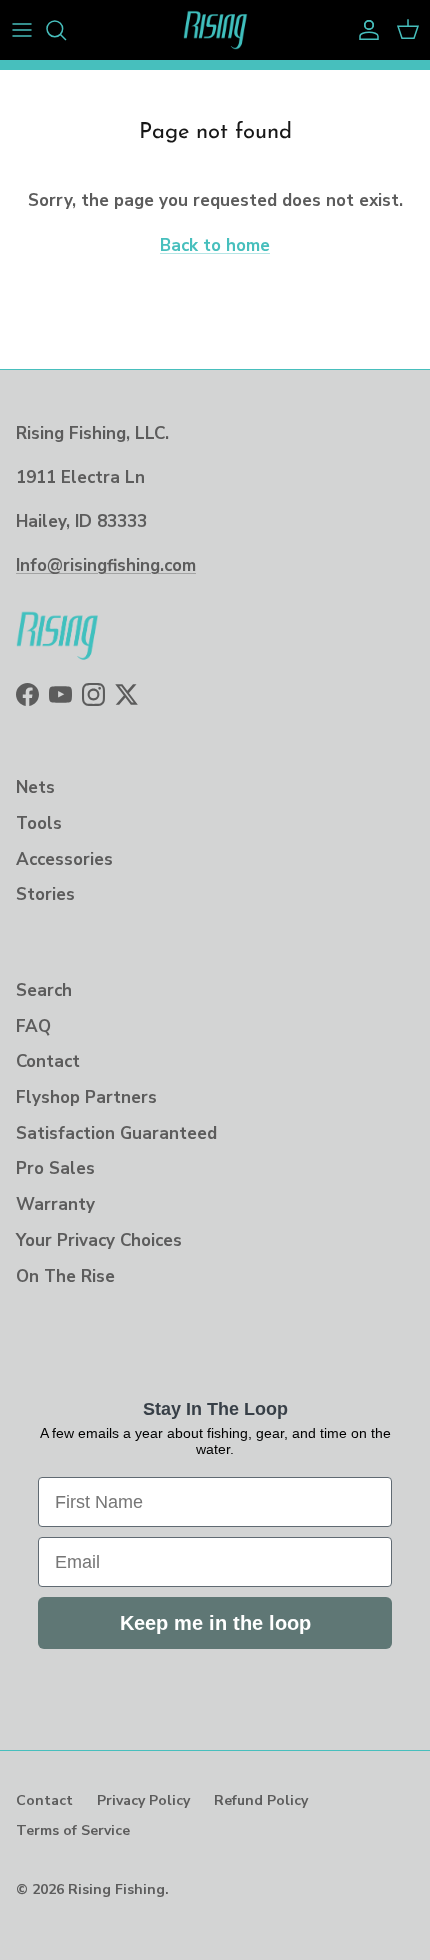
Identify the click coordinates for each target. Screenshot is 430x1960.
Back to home (215, 245)
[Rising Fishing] (215, 30)
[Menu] (22, 30)
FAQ (33, 1026)
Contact (48, 1061)
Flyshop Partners (86, 1097)
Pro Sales (55, 1168)
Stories (45, 894)
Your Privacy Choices (99, 1240)
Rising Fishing (116, 1889)
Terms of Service (73, 1830)
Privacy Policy (143, 1800)
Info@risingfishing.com (106, 565)
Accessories (64, 859)
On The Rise (65, 1276)
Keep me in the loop (215, 1623)
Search (44, 990)
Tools (39, 823)
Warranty (55, 1204)
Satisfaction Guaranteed (116, 1133)
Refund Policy (261, 1800)
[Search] (66, 30)
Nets (35, 787)
